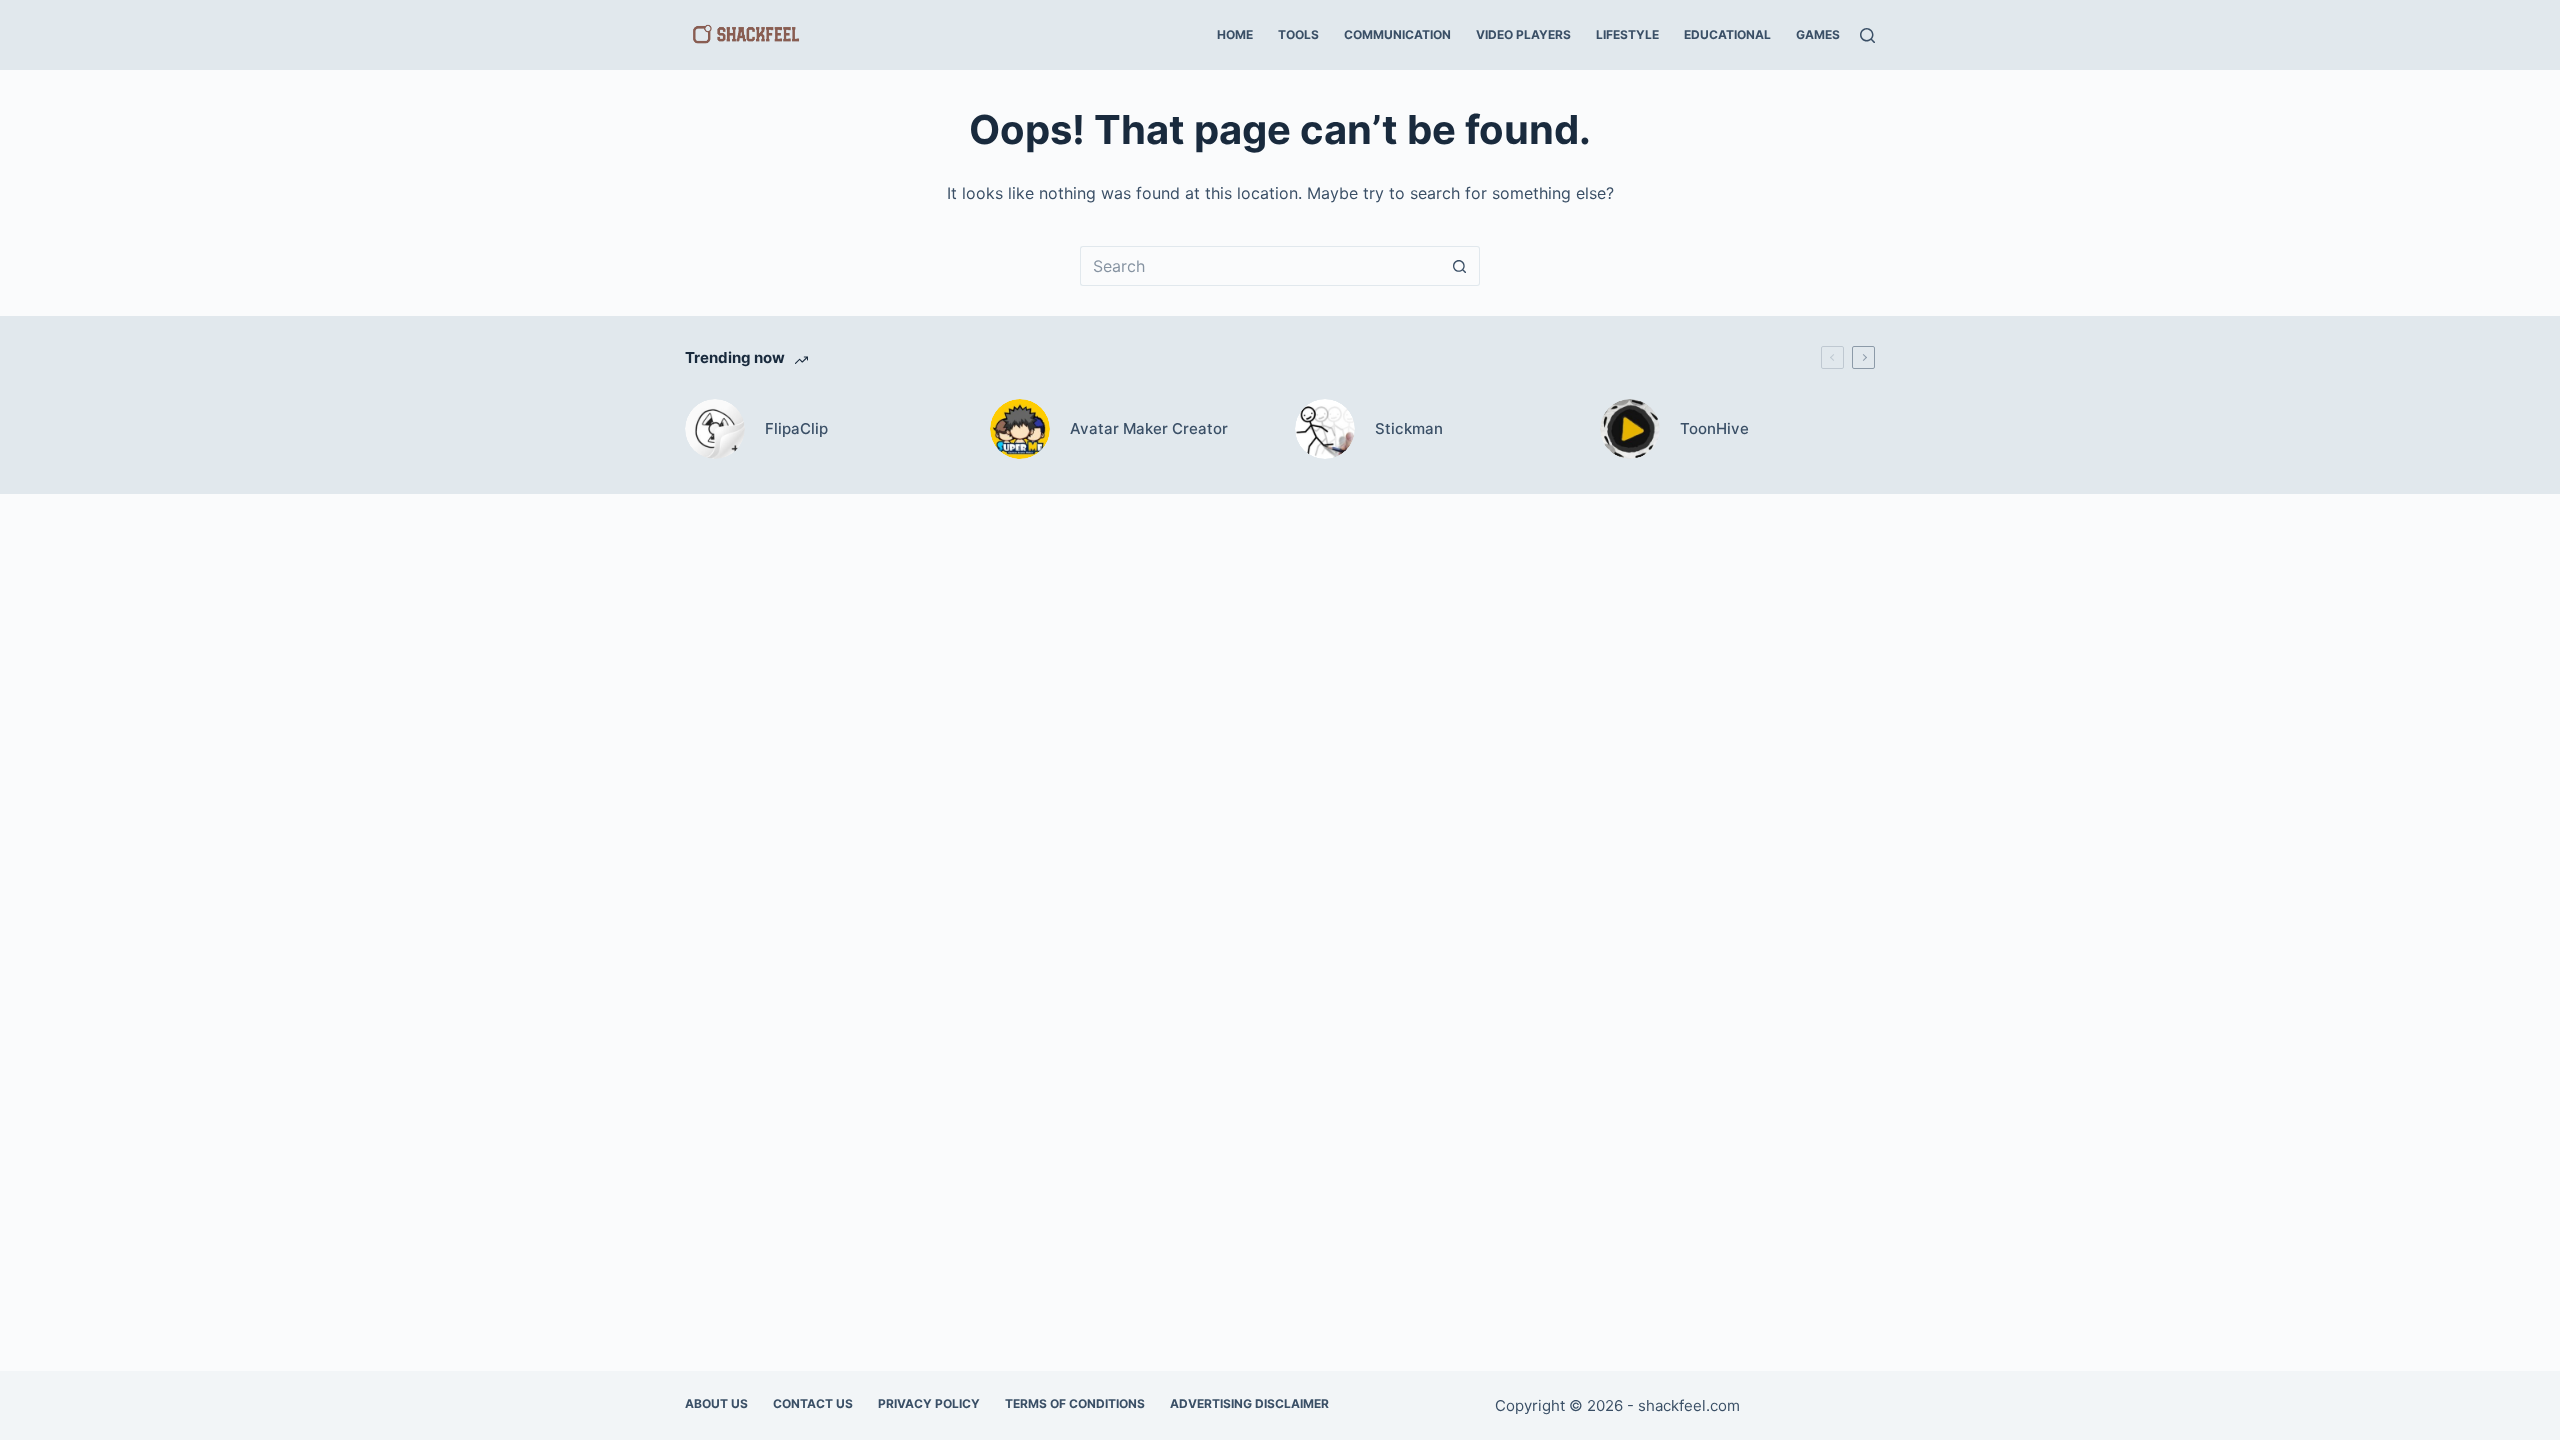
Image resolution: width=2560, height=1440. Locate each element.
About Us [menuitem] (716, 1403)
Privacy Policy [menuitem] (929, 1403)
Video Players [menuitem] (1523, 34)
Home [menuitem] (1235, 34)
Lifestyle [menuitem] (1627, 34)
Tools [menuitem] (1298, 34)
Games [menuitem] (1818, 34)
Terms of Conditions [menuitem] (1075, 1403)
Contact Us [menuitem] (813, 1403)
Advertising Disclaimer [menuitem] (1249, 1403)
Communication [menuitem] (1397, 34)
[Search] (1867, 35)
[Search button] (1460, 266)
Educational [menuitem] (1727, 34)
